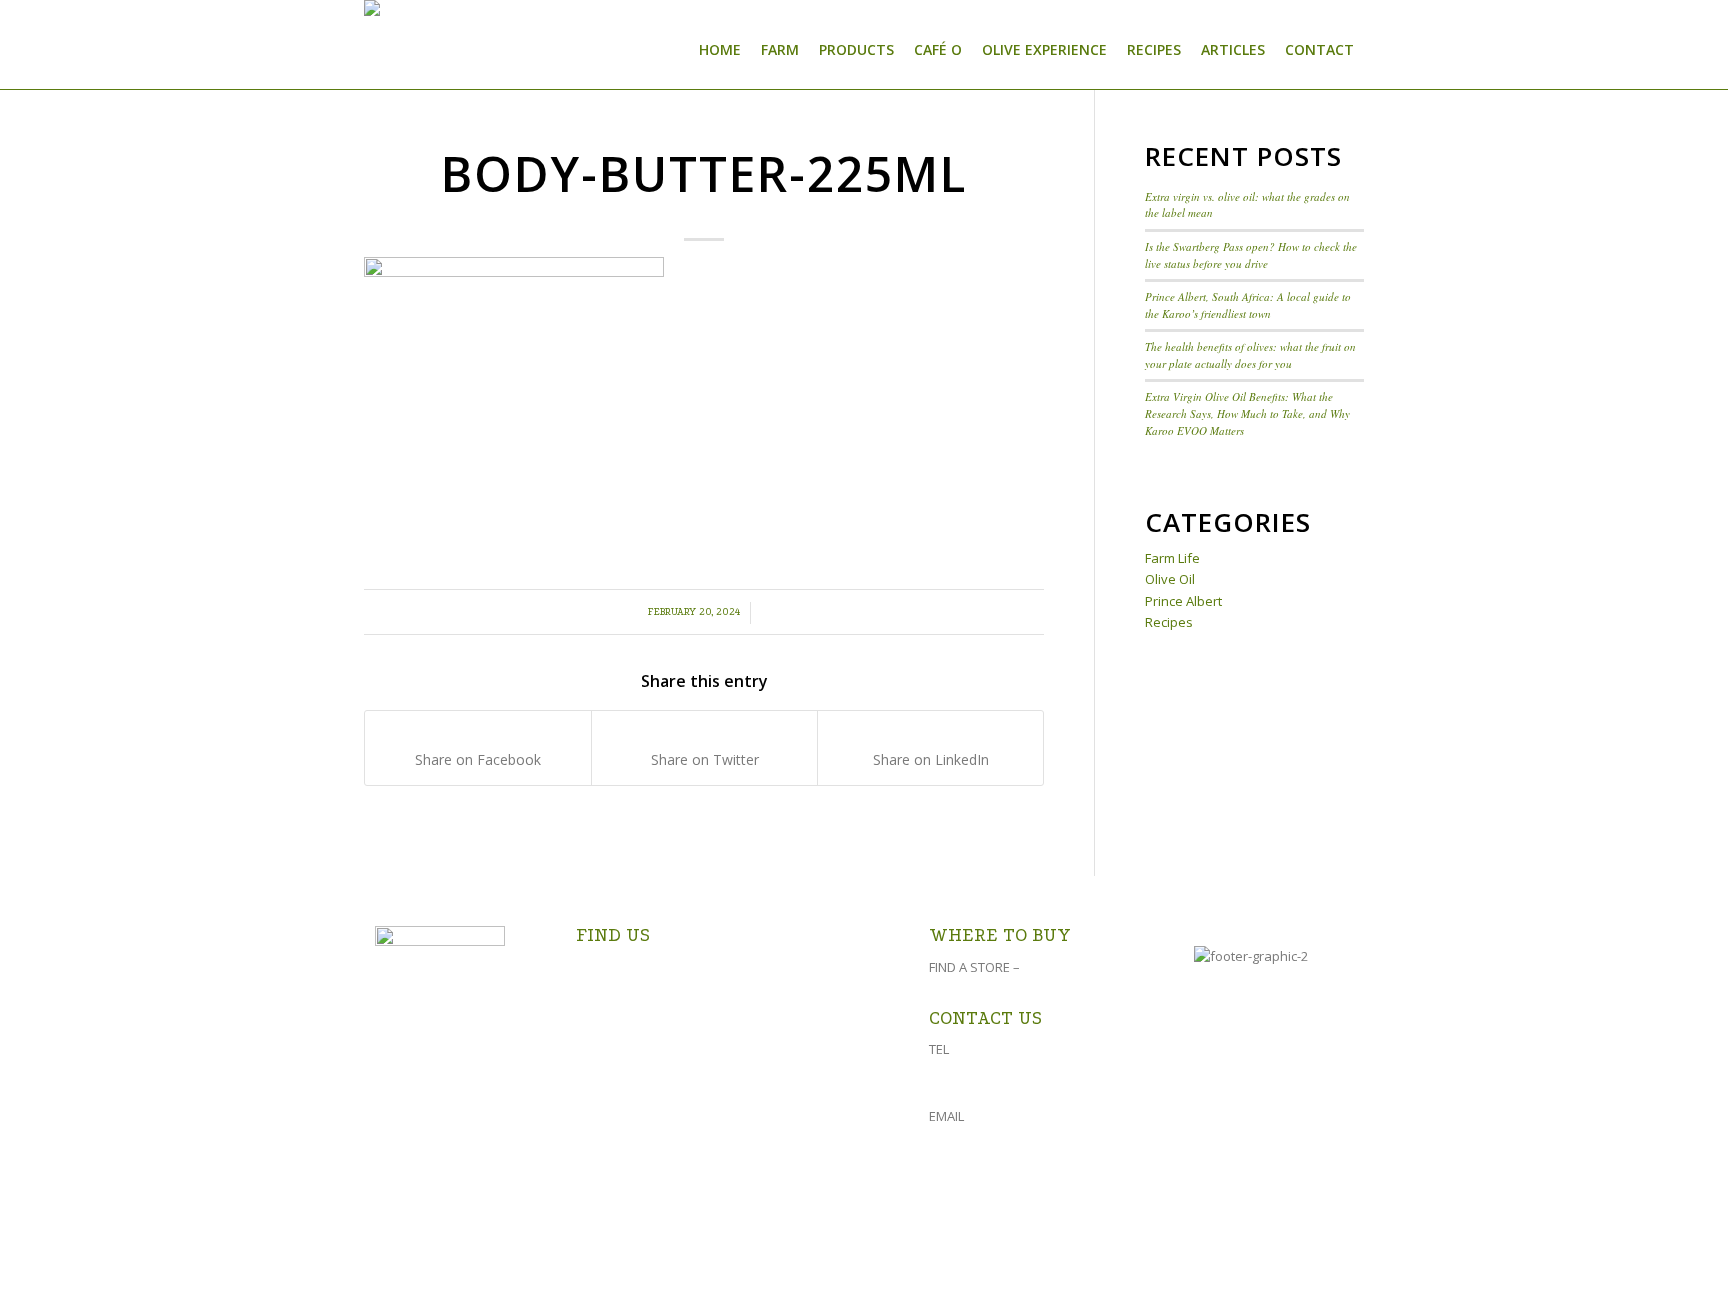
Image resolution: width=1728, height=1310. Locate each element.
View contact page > (997, 1166)
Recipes (1169, 622)
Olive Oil (1170, 579)
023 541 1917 (990, 1049)
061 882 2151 (977, 1076)
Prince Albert (1183, 601)
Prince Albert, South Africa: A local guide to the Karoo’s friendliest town (1248, 305)
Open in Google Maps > (653, 1042)
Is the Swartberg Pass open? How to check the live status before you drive (1251, 255)
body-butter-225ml (704, 173)
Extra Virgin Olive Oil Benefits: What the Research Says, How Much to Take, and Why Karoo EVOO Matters (1247, 413)
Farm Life (1172, 558)
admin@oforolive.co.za (1037, 1116)
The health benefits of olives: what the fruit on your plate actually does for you (1250, 355)
